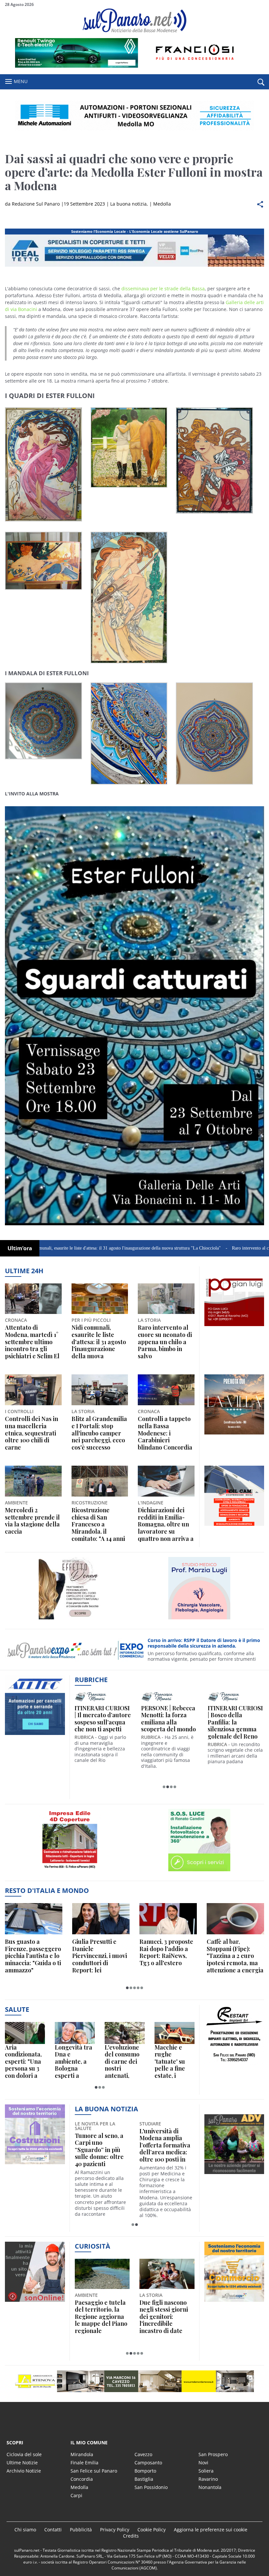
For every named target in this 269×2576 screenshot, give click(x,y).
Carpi (76, 2495)
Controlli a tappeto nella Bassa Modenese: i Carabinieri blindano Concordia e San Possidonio (165, 1433)
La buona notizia (128, 204)
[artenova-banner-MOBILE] (70, 1619)
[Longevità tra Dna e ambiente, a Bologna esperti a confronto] (75, 2033)
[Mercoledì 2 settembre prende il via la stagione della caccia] (33, 1481)
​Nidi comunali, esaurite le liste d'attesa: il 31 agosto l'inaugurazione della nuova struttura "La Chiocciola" (99, 1342)
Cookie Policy (152, 2530)
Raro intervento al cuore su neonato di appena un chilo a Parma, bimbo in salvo (165, 1342)
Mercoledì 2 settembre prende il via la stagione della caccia (32, 1521)
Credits (131, 2536)
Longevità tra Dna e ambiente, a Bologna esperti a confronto (73, 2062)
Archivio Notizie (24, 2471)
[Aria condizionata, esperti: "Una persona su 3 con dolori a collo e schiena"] (25, 2033)
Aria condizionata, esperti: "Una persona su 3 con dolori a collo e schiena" (23, 2062)
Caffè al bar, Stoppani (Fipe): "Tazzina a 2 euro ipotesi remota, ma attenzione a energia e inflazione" (235, 1956)
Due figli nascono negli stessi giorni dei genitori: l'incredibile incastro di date (164, 2317)
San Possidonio (151, 2487)
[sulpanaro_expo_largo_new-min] (134, 2381)
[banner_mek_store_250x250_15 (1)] (234, 2065)
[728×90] (134, 66)
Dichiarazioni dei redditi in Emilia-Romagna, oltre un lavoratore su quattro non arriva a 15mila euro (166, 1524)
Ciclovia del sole (24, 2454)
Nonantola (210, 2487)
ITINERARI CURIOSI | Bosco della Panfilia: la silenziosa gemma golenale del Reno (235, 1722)
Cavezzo (143, 2454)
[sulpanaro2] (199, 1871)
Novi (203, 2463)
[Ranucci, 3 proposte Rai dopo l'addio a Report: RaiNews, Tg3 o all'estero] (168, 1919)
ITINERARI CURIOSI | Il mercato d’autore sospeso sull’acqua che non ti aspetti (103, 1719)
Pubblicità (81, 2530)
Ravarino (208, 2479)
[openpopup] (261, 82)
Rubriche (91, 1680)
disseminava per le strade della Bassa (163, 289)
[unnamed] (234, 1326)
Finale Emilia (84, 2463)
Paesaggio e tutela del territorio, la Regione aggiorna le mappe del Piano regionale (101, 2317)
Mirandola (82, 2454)
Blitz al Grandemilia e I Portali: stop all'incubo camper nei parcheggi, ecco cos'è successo (99, 1433)
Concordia (82, 2479)
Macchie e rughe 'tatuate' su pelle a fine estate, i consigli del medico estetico (170, 2062)
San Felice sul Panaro (94, 2471)
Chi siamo (25, 2530)
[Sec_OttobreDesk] (134, 116)
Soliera (206, 2471)
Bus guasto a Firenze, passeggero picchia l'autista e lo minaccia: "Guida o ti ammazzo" (33, 1956)
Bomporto (145, 2471)
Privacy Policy (115, 2530)
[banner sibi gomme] (70, 1871)
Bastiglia (144, 2479)
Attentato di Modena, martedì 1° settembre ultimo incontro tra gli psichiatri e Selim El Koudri (32, 1342)
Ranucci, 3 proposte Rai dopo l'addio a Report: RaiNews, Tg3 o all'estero (166, 1952)
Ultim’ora (20, 1248)
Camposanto (148, 2463)
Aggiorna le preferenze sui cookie (211, 2530)
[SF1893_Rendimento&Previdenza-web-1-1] (234, 1526)
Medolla (162, 204)
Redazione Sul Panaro (36, 204)
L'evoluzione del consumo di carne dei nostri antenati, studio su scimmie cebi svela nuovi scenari (122, 2062)
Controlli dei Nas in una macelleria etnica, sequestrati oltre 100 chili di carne (31, 1433)
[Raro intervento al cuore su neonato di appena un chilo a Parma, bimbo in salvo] (166, 1299)
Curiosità (93, 2246)
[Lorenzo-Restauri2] (35, 2164)
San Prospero (213, 2454)
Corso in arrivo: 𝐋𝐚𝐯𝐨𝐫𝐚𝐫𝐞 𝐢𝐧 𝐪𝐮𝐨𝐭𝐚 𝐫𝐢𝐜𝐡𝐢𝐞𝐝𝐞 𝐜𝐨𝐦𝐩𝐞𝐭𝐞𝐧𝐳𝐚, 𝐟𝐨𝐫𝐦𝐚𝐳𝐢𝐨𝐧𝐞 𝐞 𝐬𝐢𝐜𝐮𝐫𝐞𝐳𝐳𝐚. (205, 1643)
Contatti (53, 2530)
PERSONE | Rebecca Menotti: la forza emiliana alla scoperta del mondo (168, 1719)
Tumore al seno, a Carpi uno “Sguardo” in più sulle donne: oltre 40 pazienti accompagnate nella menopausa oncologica (99, 2150)
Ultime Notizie (22, 2463)
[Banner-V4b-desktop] (134, 266)
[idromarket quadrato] (234, 1434)
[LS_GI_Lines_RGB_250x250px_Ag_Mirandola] (199, 1619)
